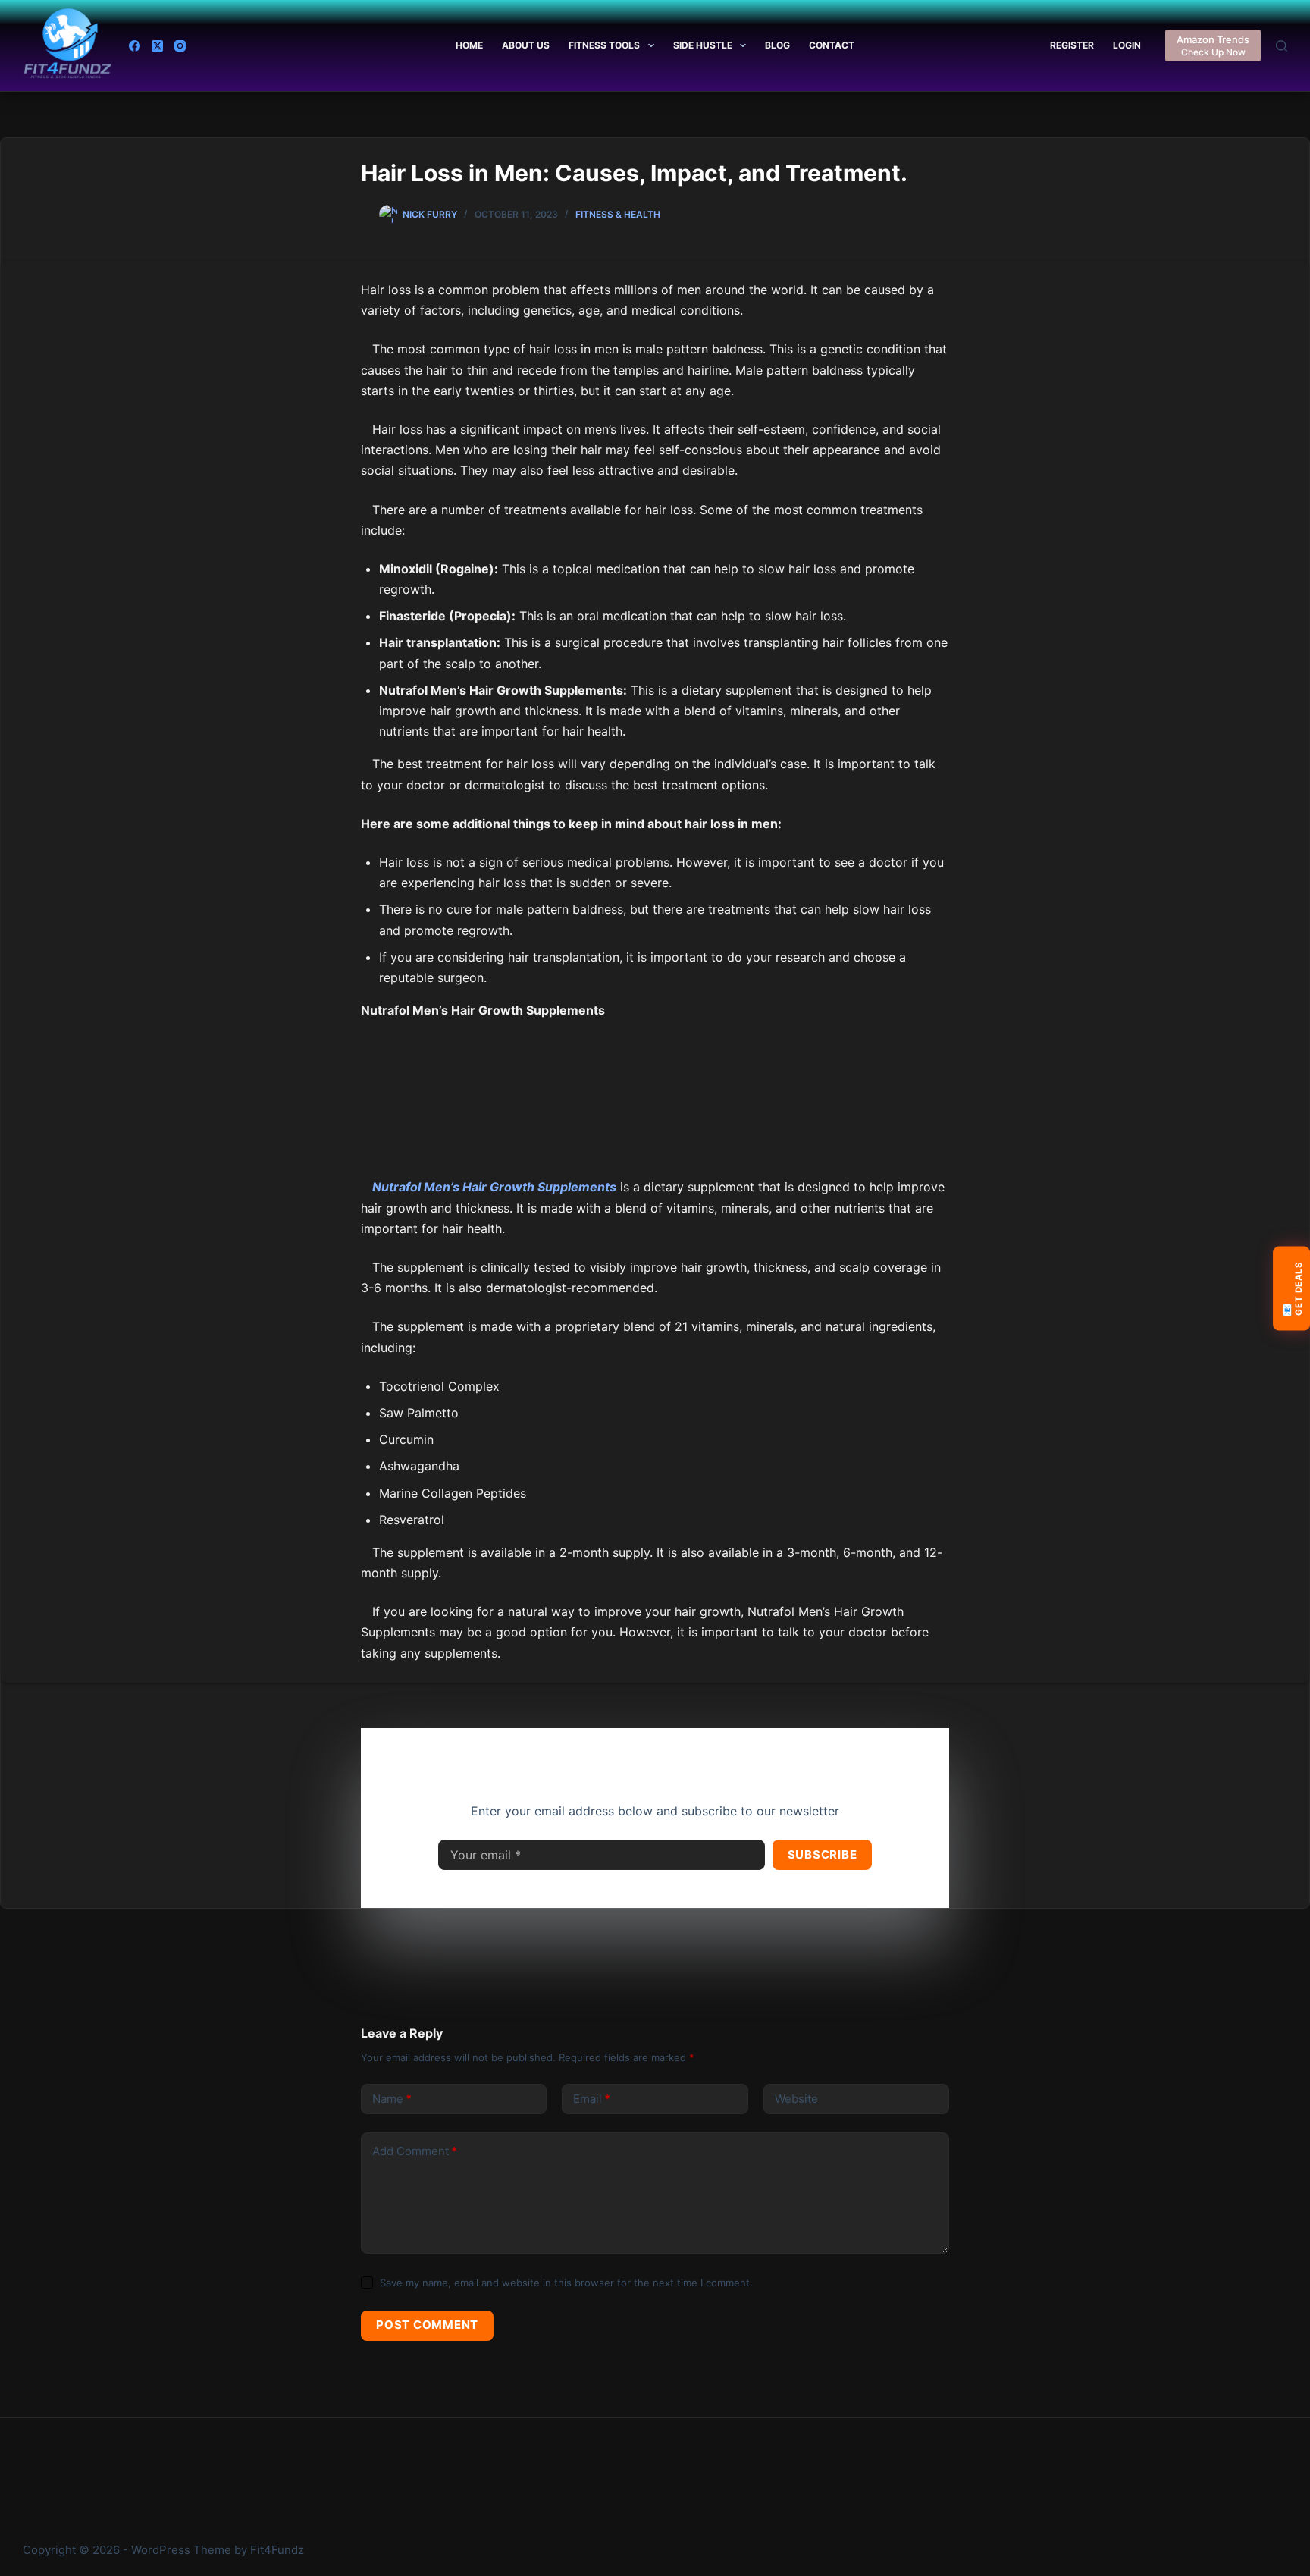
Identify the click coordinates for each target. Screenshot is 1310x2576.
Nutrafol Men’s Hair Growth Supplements (494, 1187)
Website (796, 2099)
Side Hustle (703, 45)
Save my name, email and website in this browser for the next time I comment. (566, 2283)
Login (1127, 45)
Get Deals (1291, 1289)
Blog (777, 45)
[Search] (1282, 46)
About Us (526, 45)
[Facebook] (135, 46)
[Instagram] (180, 46)
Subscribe (823, 1854)
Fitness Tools (604, 45)
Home (469, 45)
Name (392, 2099)
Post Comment (427, 2325)
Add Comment (415, 2151)
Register (1072, 45)
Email (592, 2099)
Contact (832, 45)
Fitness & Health (618, 214)
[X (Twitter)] (157, 46)
